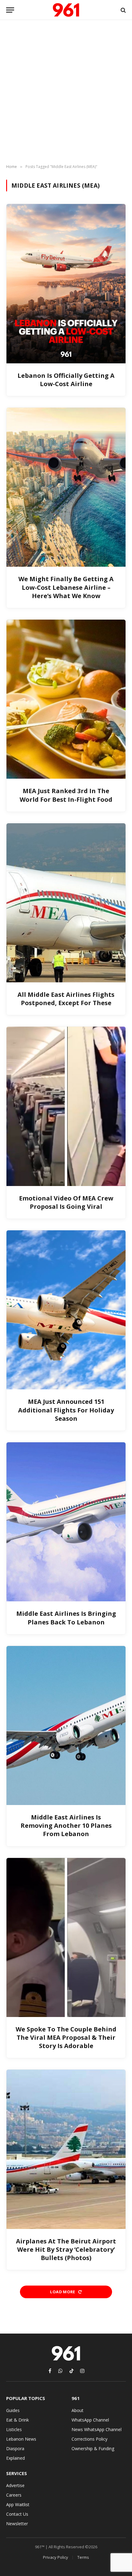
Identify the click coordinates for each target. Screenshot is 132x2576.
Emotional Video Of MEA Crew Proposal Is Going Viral (66, 1202)
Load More (63, 2292)
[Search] (123, 10)
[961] (66, 10)
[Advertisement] (66, 92)
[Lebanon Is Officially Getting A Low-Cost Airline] (66, 284)
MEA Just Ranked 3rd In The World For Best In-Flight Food (66, 795)
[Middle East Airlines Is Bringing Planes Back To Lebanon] (66, 1522)
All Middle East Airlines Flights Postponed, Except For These (66, 999)
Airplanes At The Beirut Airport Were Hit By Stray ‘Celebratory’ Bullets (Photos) (66, 2249)
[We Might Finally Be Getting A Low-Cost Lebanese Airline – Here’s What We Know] (66, 487)
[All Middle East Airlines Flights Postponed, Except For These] (66, 903)
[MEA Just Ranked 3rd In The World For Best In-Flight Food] (66, 699)
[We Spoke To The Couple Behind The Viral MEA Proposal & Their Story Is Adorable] (66, 1937)
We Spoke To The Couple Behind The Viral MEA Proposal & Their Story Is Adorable (66, 2037)
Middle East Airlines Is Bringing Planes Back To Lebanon (66, 1618)
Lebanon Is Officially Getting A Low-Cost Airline (66, 380)
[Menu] (10, 10)
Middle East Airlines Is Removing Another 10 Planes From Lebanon (66, 1825)
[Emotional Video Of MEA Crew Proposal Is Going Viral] (66, 1106)
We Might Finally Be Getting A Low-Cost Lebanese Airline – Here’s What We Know (66, 587)
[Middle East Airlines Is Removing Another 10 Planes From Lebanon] (66, 1725)
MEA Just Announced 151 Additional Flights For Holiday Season (66, 1410)
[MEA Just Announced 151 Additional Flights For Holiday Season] (66, 1310)
